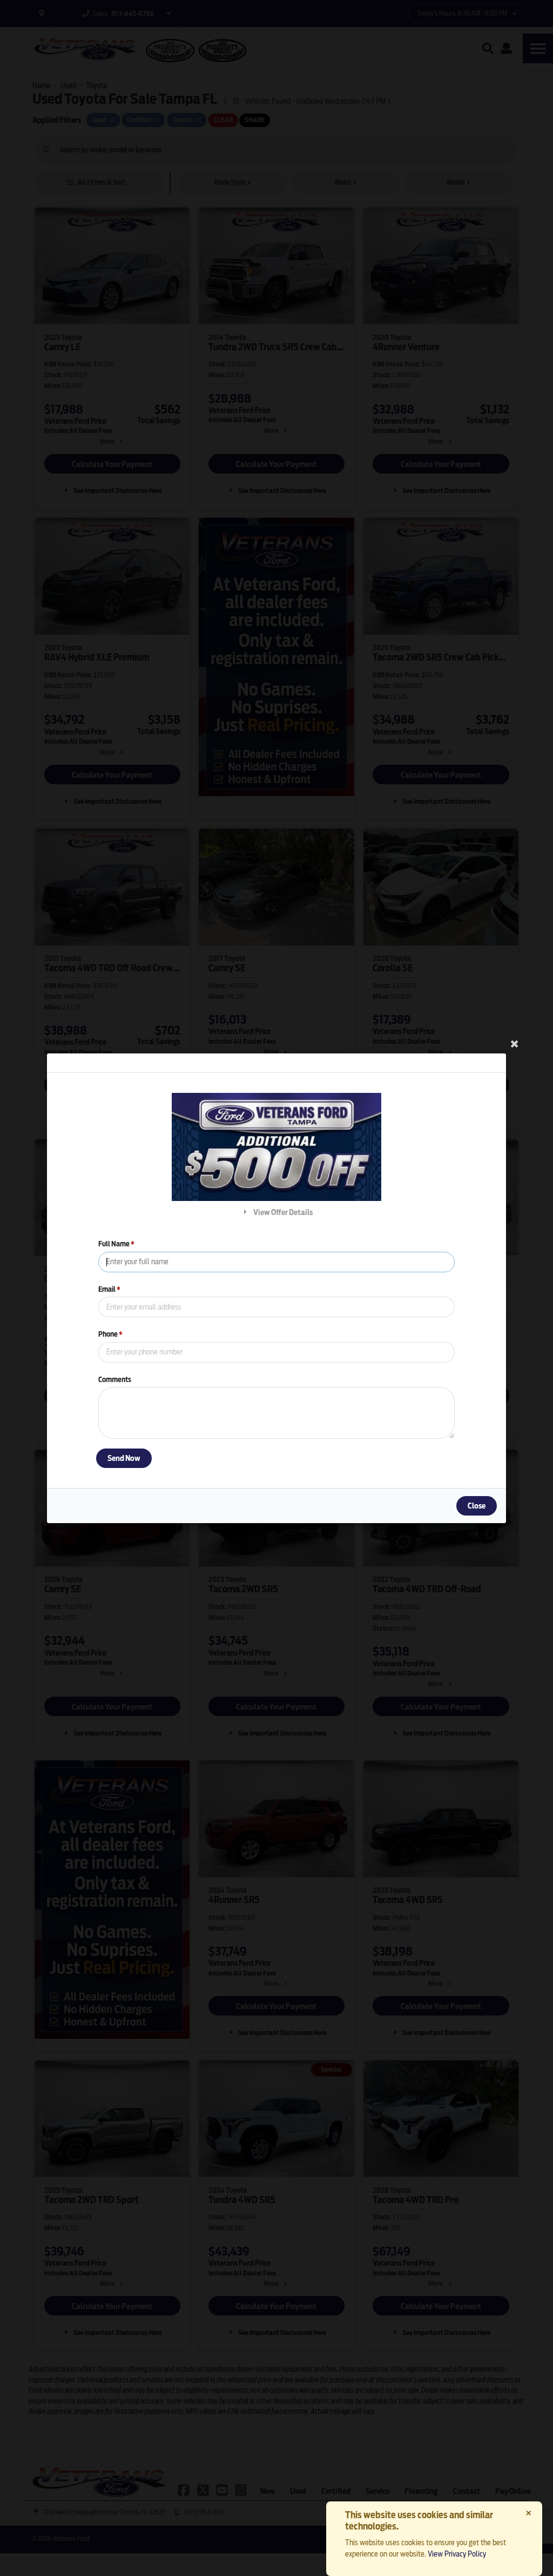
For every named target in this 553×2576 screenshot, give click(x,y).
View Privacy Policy (457, 2554)
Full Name (116, 1244)
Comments (115, 1379)
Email (109, 1289)
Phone (110, 1334)
